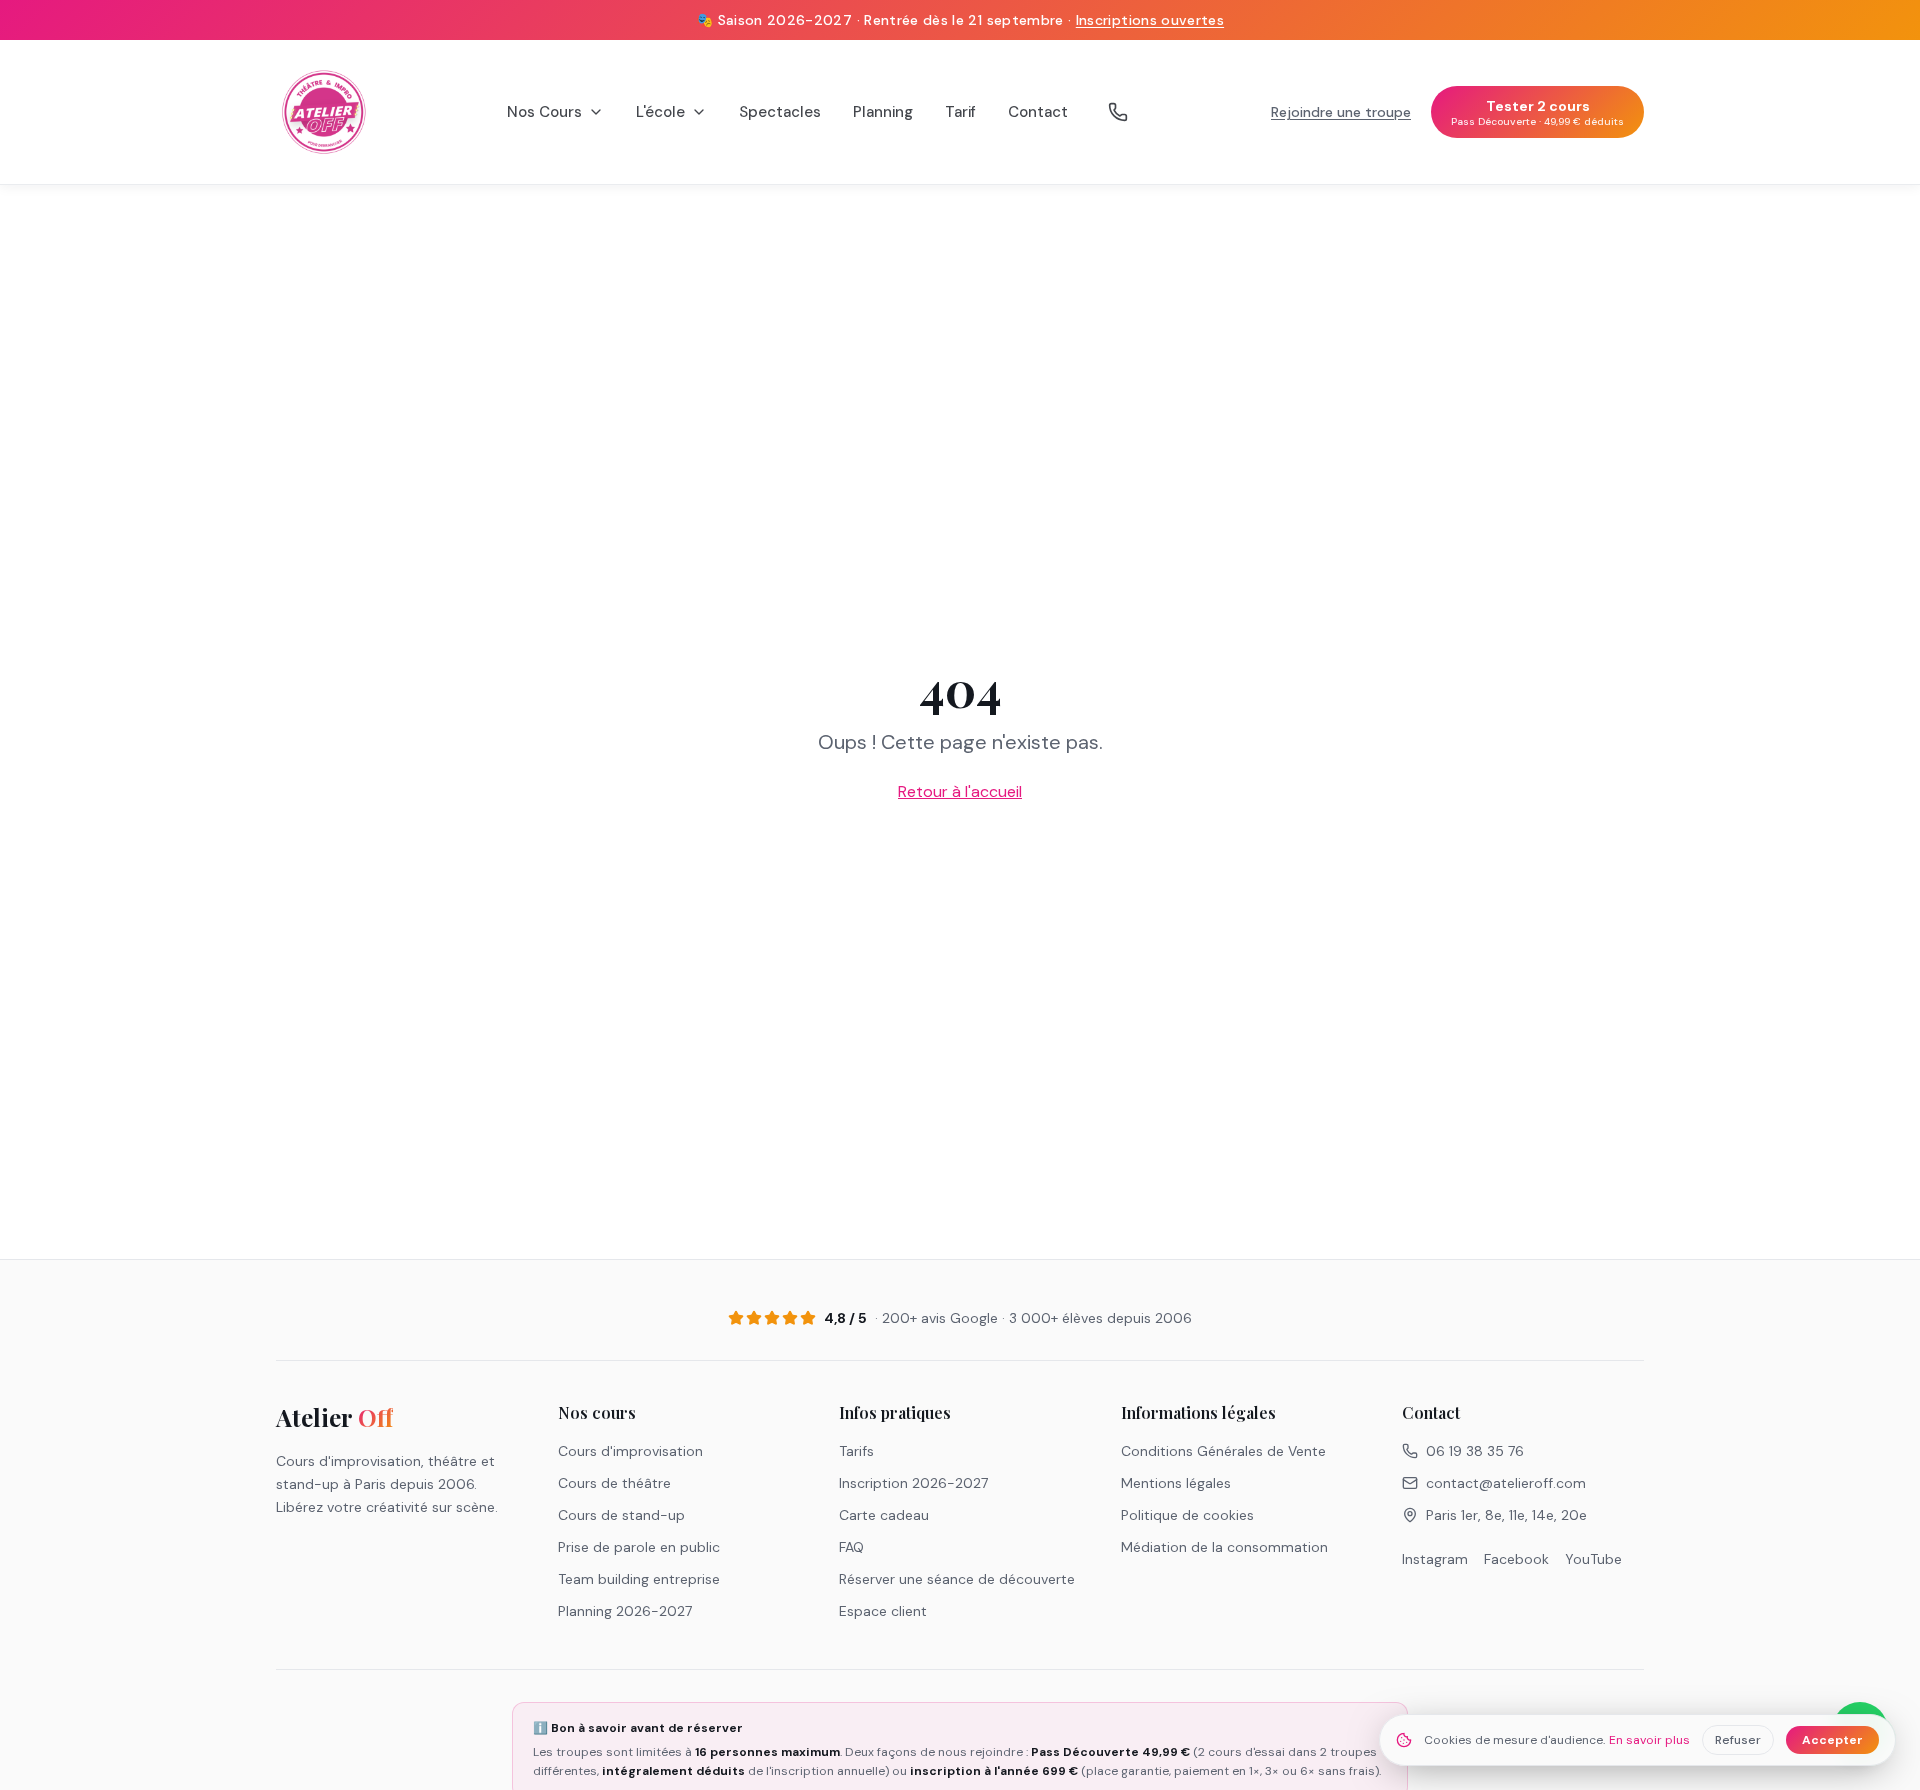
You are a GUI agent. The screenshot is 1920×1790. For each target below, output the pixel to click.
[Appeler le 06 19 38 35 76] (1118, 112)
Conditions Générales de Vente (1223, 1451)
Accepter (1832, 1740)
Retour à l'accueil (960, 791)
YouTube (1593, 1559)
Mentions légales (1176, 1483)
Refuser (1738, 1740)
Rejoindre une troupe (1341, 112)
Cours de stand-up (621, 1515)
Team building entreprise (639, 1579)
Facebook (1516, 1559)
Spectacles (780, 112)
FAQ (851, 1547)
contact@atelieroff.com (1506, 1483)
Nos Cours (544, 112)
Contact (1038, 112)
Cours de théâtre (614, 1483)
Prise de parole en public (639, 1547)
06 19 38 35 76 (1475, 1451)
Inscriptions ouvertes (1150, 20)
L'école (660, 112)
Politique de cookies (1187, 1515)
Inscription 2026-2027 (913, 1483)
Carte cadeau (884, 1515)
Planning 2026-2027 (625, 1611)
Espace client (883, 1611)
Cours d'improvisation (630, 1451)
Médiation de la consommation (1224, 1547)
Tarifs (856, 1451)
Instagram (1435, 1559)
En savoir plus (1649, 1740)
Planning (883, 112)
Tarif (960, 112)
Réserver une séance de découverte (957, 1579)
